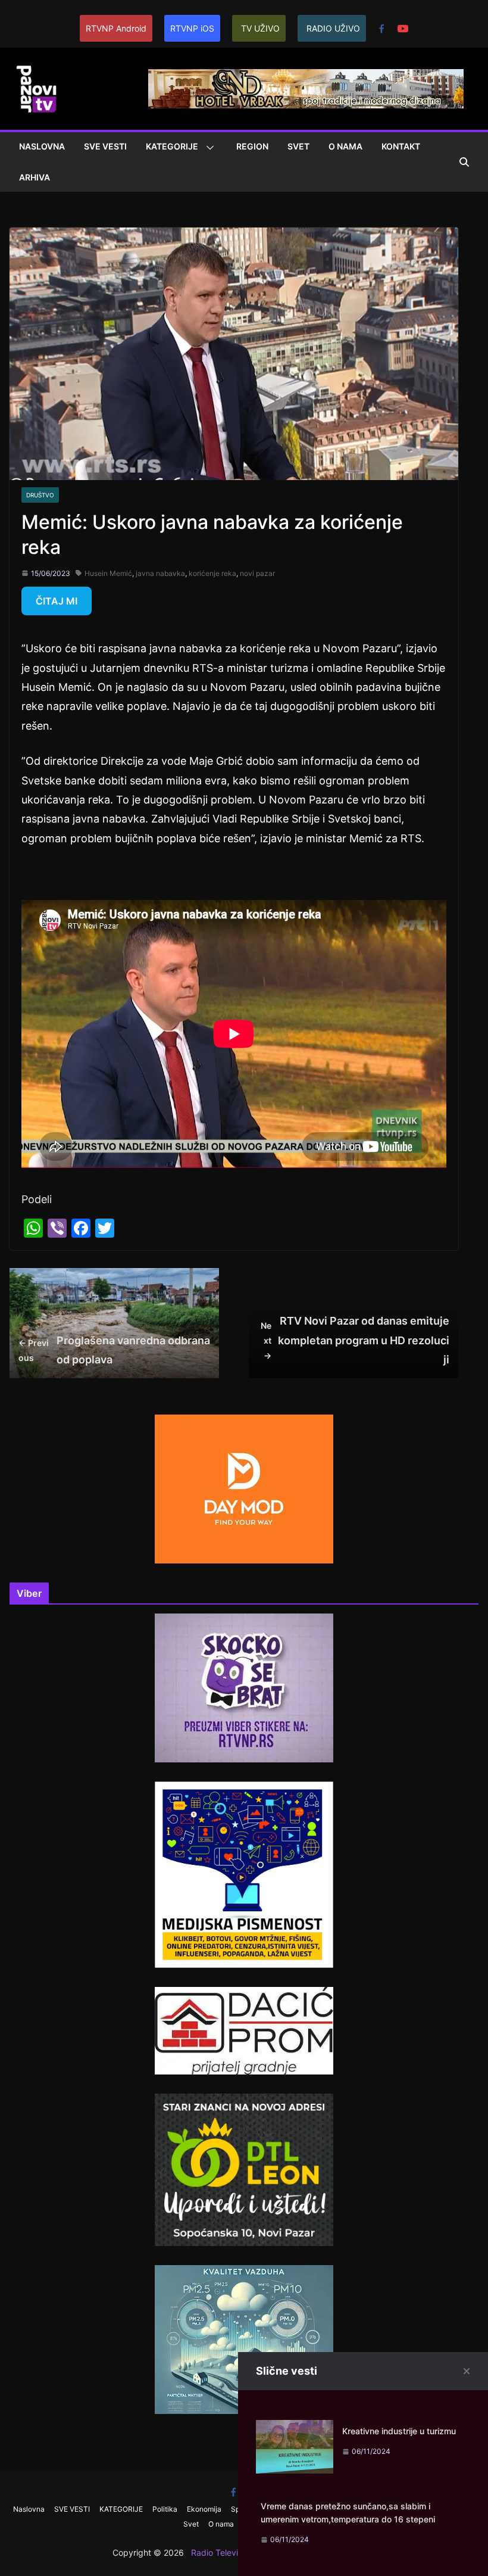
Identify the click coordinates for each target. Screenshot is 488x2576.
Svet (298, 146)
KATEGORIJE (172, 146)
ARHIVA (35, 177)
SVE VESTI (105, 146)
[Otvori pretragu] (464, 162)
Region (252, 146)
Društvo (40, 495)
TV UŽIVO (260, 28)
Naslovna (42, 146)
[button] (208, 148)
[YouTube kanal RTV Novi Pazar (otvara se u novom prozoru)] (403, 29)
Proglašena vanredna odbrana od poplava (114, 1350)
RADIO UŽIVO (333, 28)
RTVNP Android (116, 28)
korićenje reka (212, 573)
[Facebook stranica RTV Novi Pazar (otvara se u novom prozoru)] (381, 29)
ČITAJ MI (57, 601)
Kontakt (401, 146)
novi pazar (257, 573)
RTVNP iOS (192, 28)
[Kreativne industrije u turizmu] (295, 2429)
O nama (345, 146)
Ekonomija (204, 2509)
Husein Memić (108, 573)
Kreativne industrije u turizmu (399, 2431)
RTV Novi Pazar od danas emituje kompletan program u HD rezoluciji (355, 1340)
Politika (165, 2509)
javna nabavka (160, 573)
